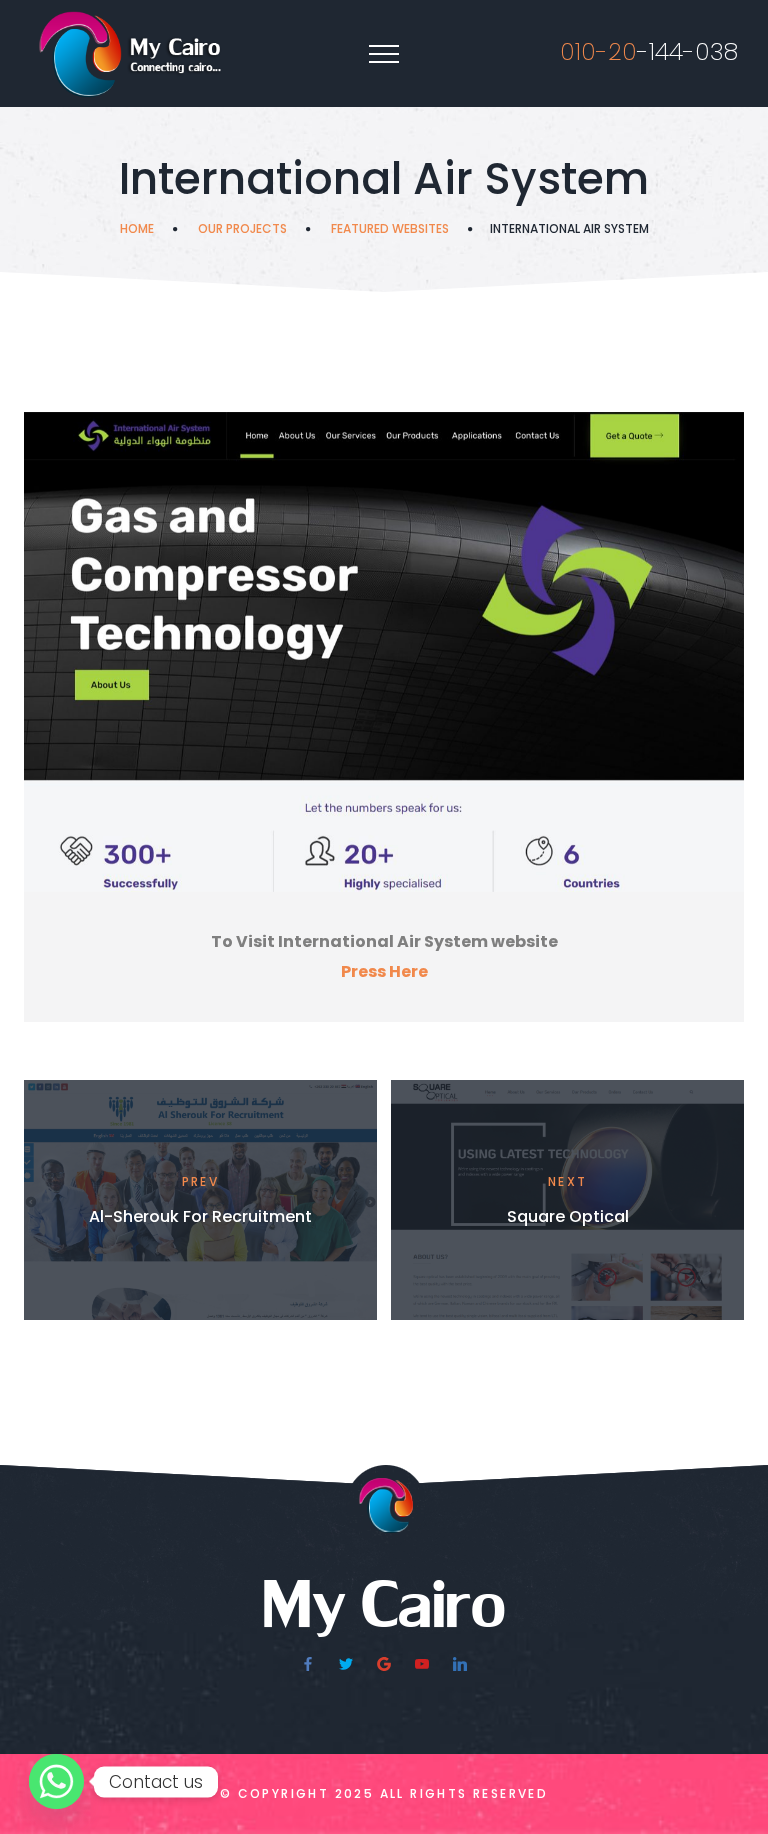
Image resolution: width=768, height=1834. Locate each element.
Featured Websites (390, 228)
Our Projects (242, 228)
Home (137, 228)
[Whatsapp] (56, 1781)
